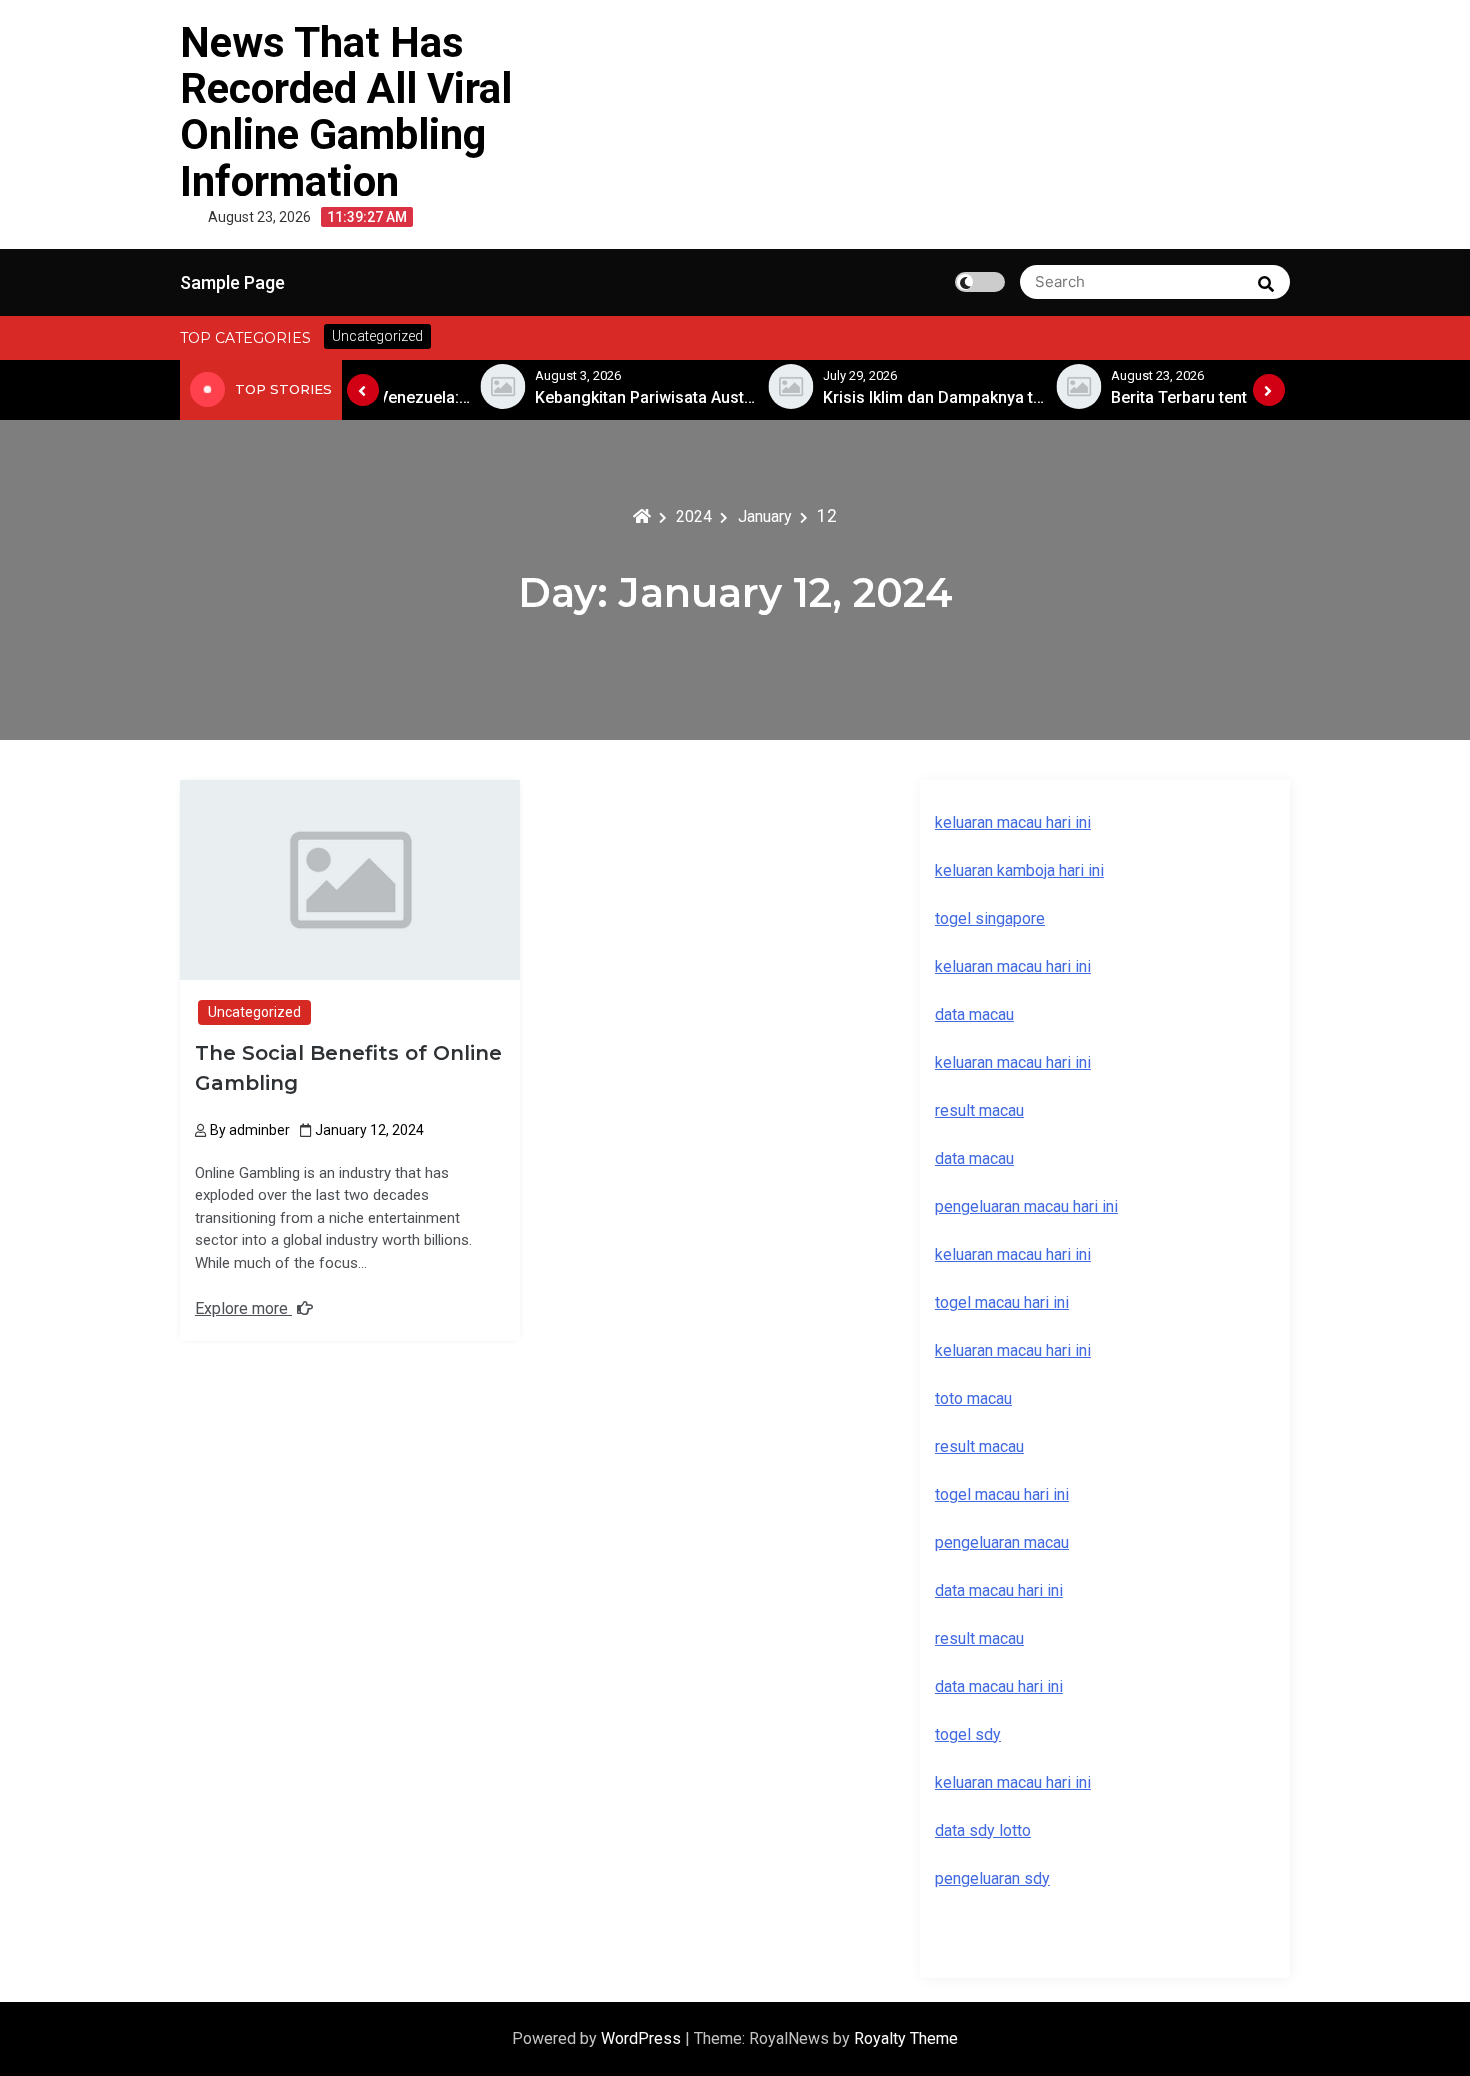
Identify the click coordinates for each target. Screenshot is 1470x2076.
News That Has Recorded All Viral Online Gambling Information (346, 112)
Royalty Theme (906, 2038)
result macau (979, 1446)
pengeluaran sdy (992, 1878)
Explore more (243, 1308)
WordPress (643, 2038)
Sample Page (232, 282)
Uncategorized (254, 1012)
